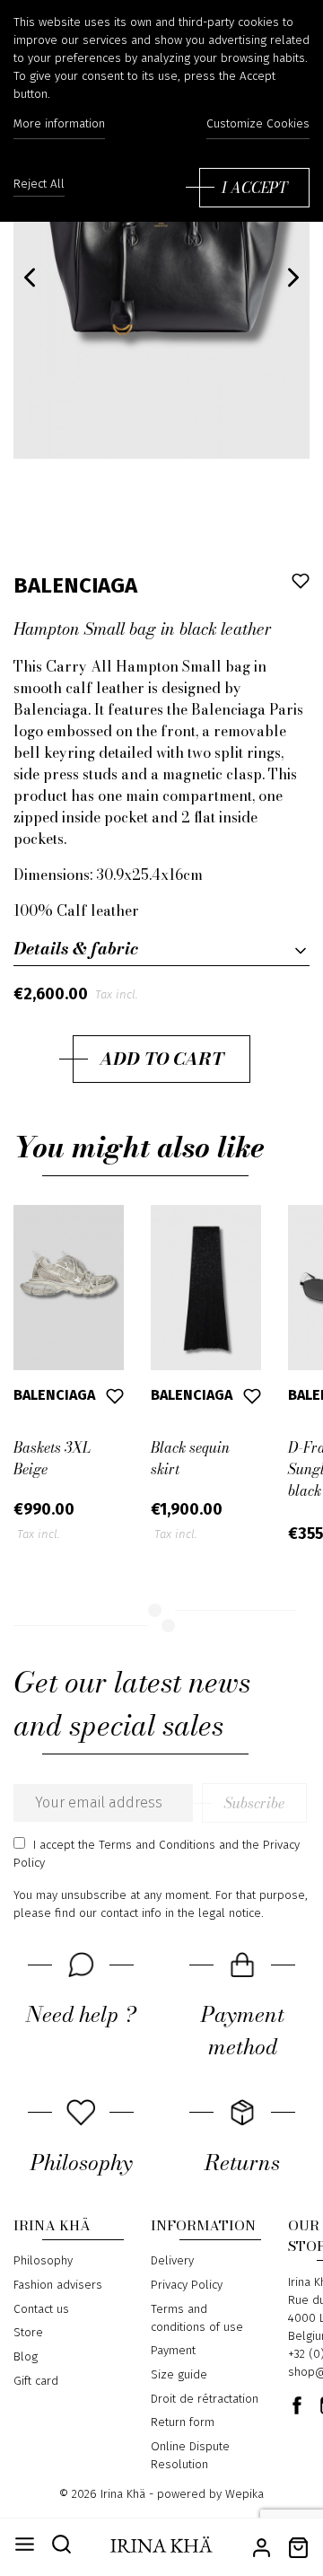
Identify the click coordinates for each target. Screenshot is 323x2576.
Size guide (179, 2375)
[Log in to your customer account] (262, 2546)
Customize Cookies (258, 124)
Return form (183, 2422)
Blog (26, 2357)
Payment (173, 2351)
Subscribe (254, 1803)
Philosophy (43, 2261)
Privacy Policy (187, 2285)
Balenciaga (75, 585)
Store (28, 2333)
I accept (254, 188)
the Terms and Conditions (147, 1845)
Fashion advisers (58, 2285)
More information (59, 124)
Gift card (36, 2381)
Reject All (39, 185)
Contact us (41, 2309)
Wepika (244, 2494)
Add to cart (161, 1059)
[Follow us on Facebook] (297, 2405)
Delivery (172, 2261)
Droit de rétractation (205, 2399)
